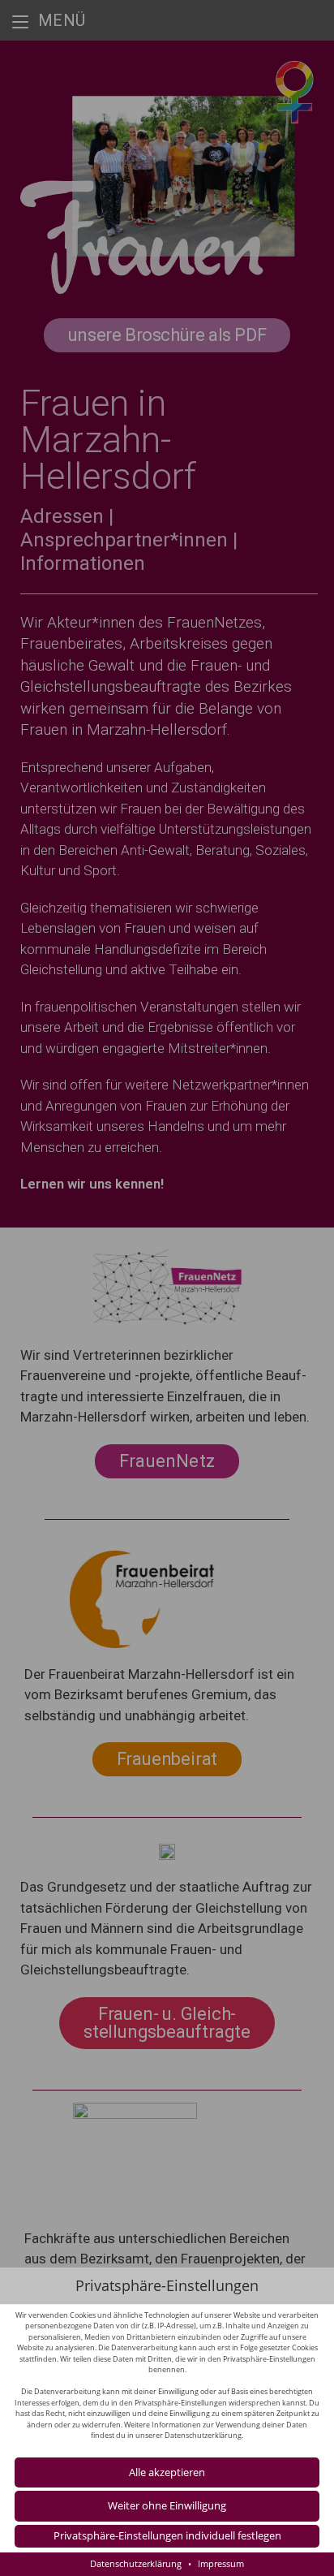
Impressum (221, 2563)
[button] (167, 2506)
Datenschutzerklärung (203, 2435)
